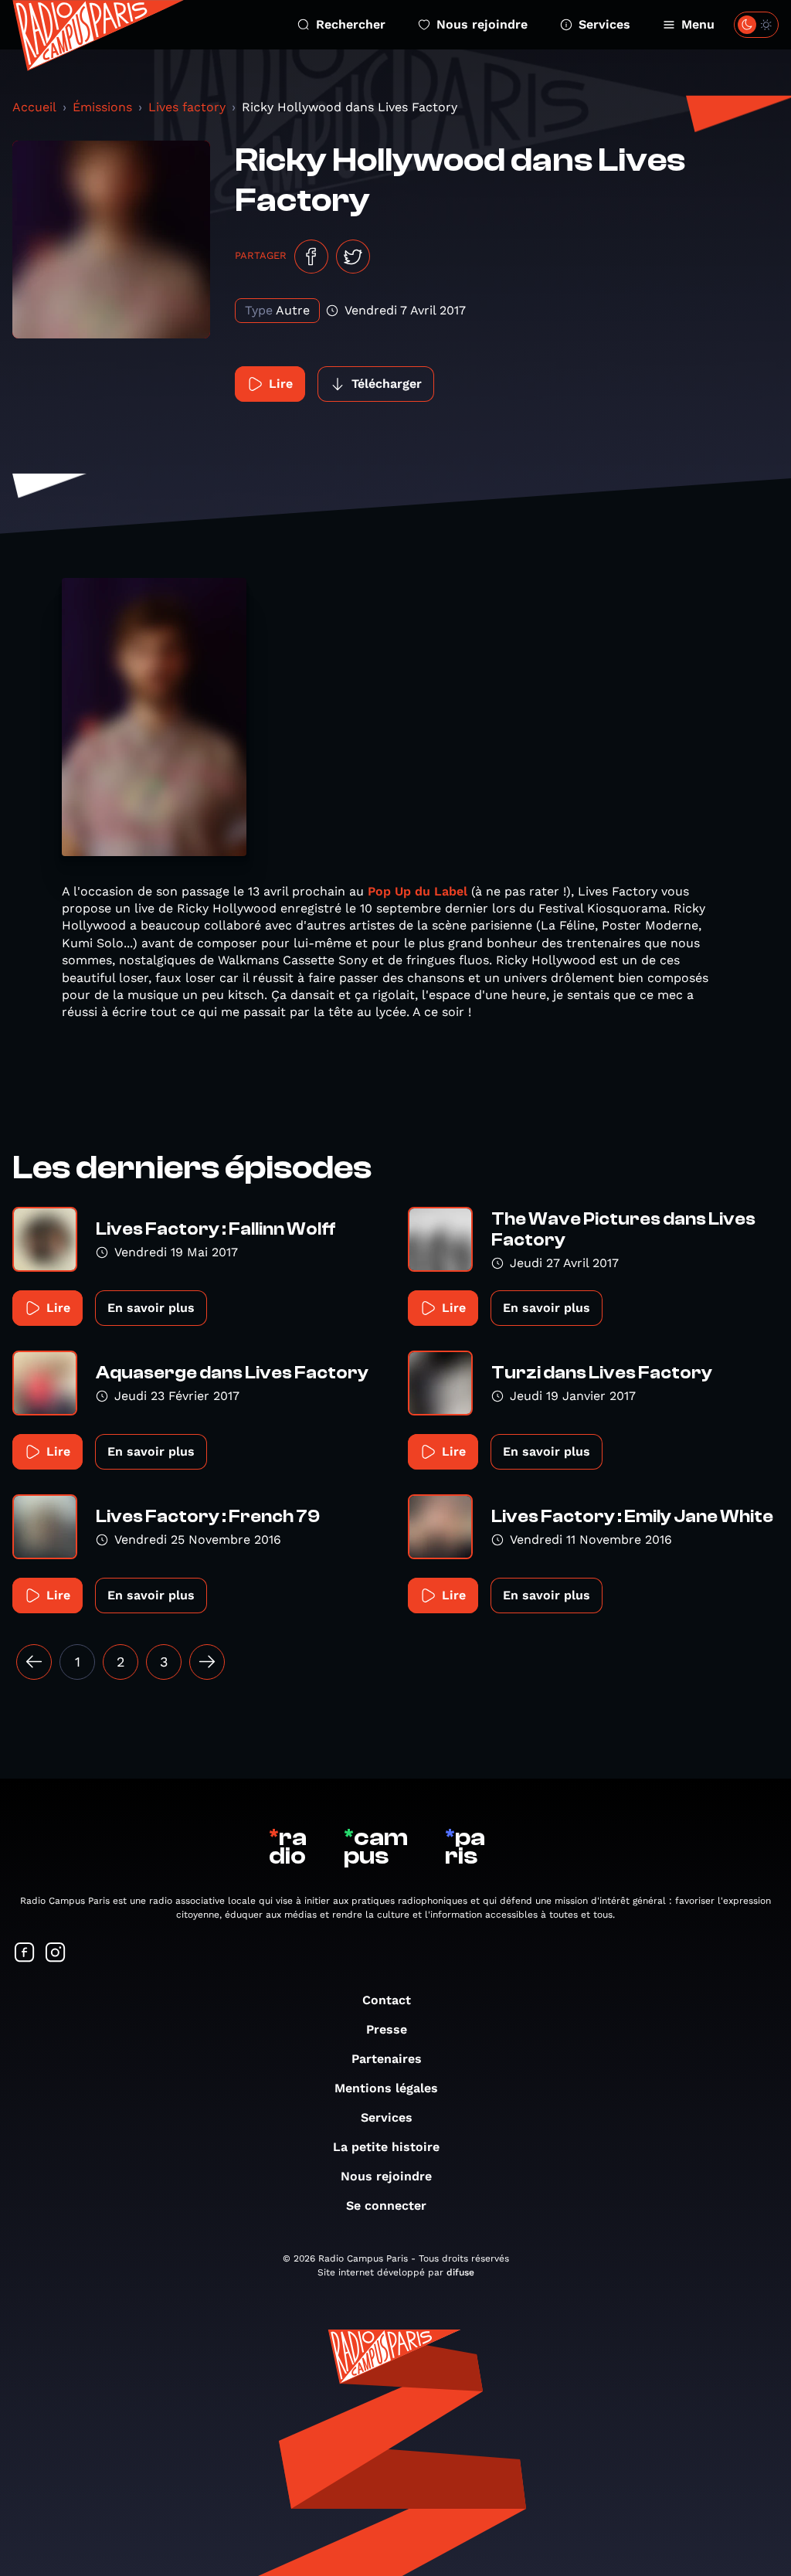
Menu (698, 24)
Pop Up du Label (418, 891)
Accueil (34, 107)
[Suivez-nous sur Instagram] (56, 1954)
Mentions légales (386, 2088)
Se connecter (386, 2206)
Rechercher (351, 24)
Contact (387, 2000)
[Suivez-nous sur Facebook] (25, 1954)
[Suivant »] (207, 1662)
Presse (387, 2029)
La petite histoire (386, 2147)
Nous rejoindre (482, 24)
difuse (460, 2272)
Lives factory (187, 107)
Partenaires (387, 2059)
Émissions (102, 107)
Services (604, 24)
